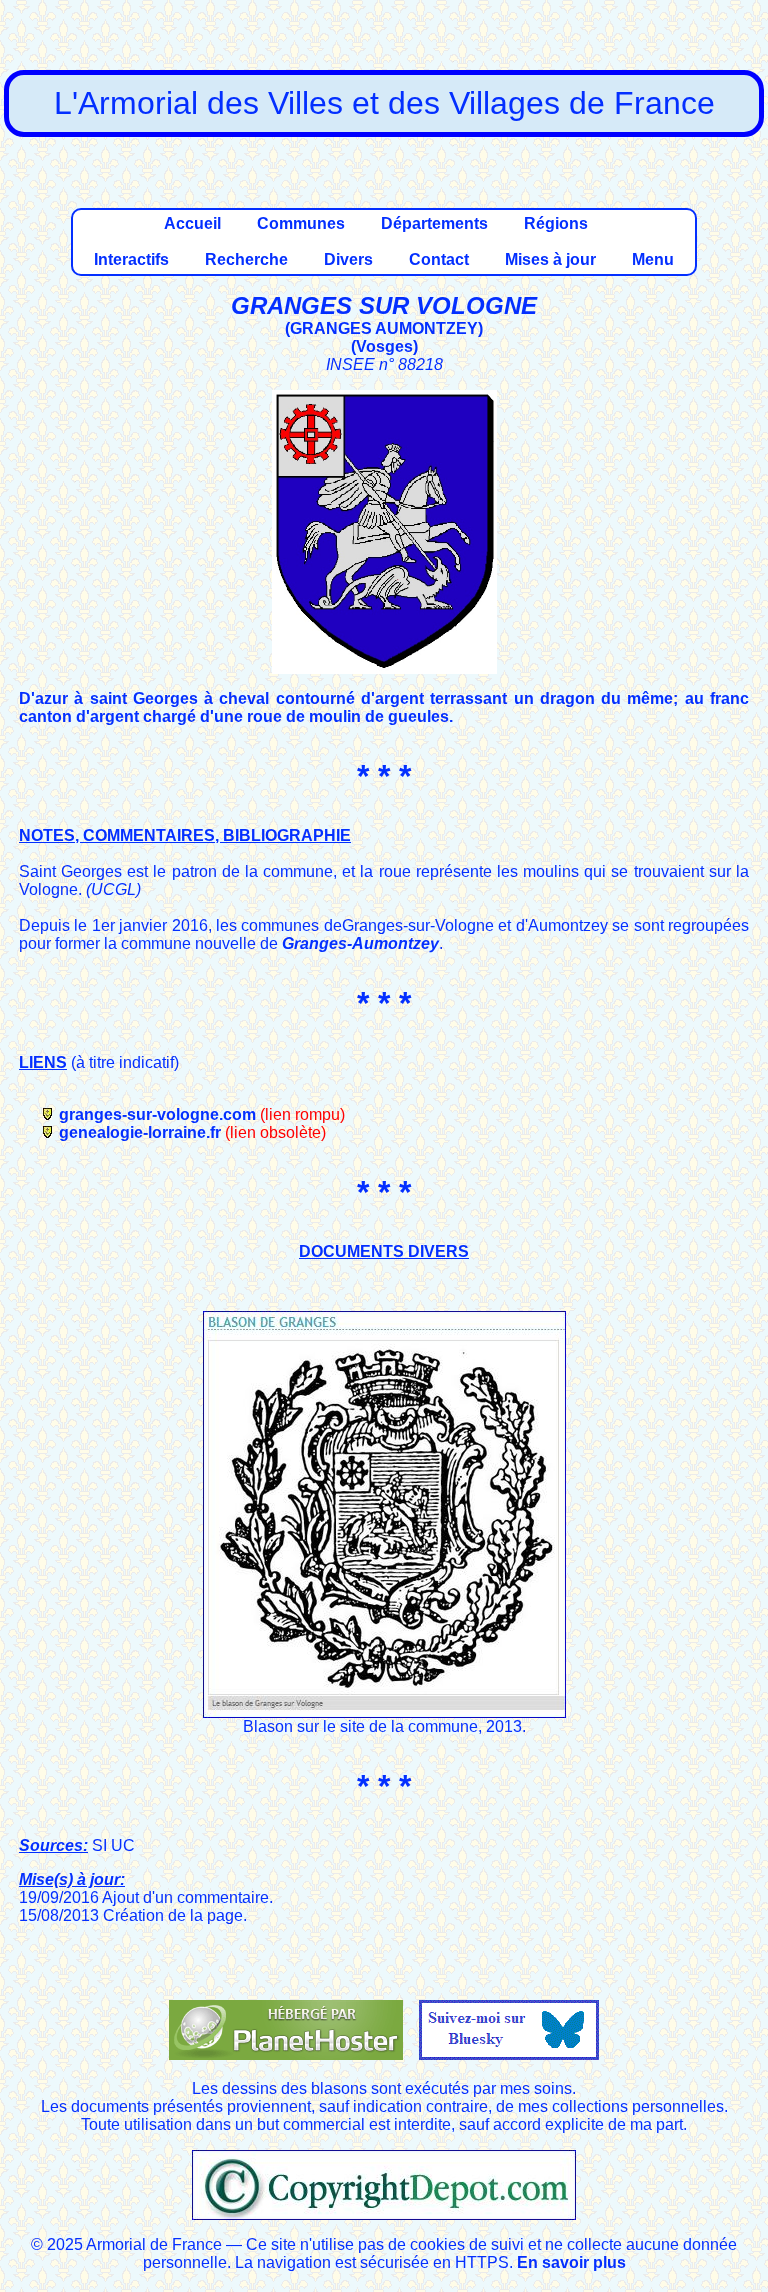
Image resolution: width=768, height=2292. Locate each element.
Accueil (192, 223)
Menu (653, 259)
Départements (434, 223)
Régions (556, 223)
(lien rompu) (302, 1114)
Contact (439, 259)
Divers (348, 259)
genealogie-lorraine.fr (140, 1132)
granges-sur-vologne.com (157, 1114)
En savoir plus (571, 2262)
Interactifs (131, 259)
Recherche (246, 259)
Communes (301, 223)
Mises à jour (550, 259)
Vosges (384, 346)
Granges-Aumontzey (360, 943)
